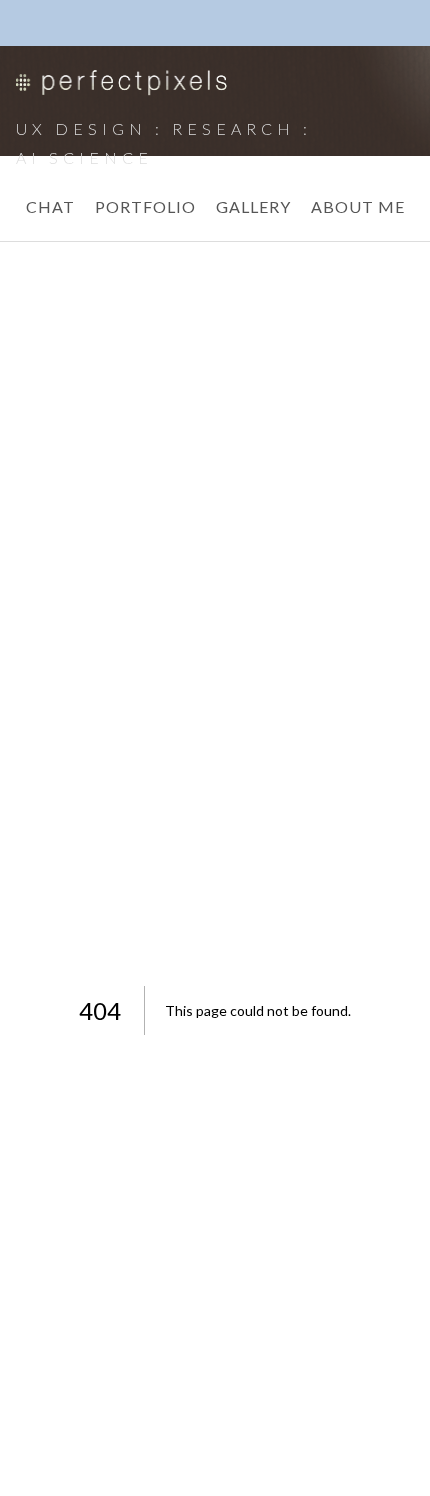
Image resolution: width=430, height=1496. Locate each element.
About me (358, 206)
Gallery (253, 206)
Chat (50, 206)
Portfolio (145, 206)
